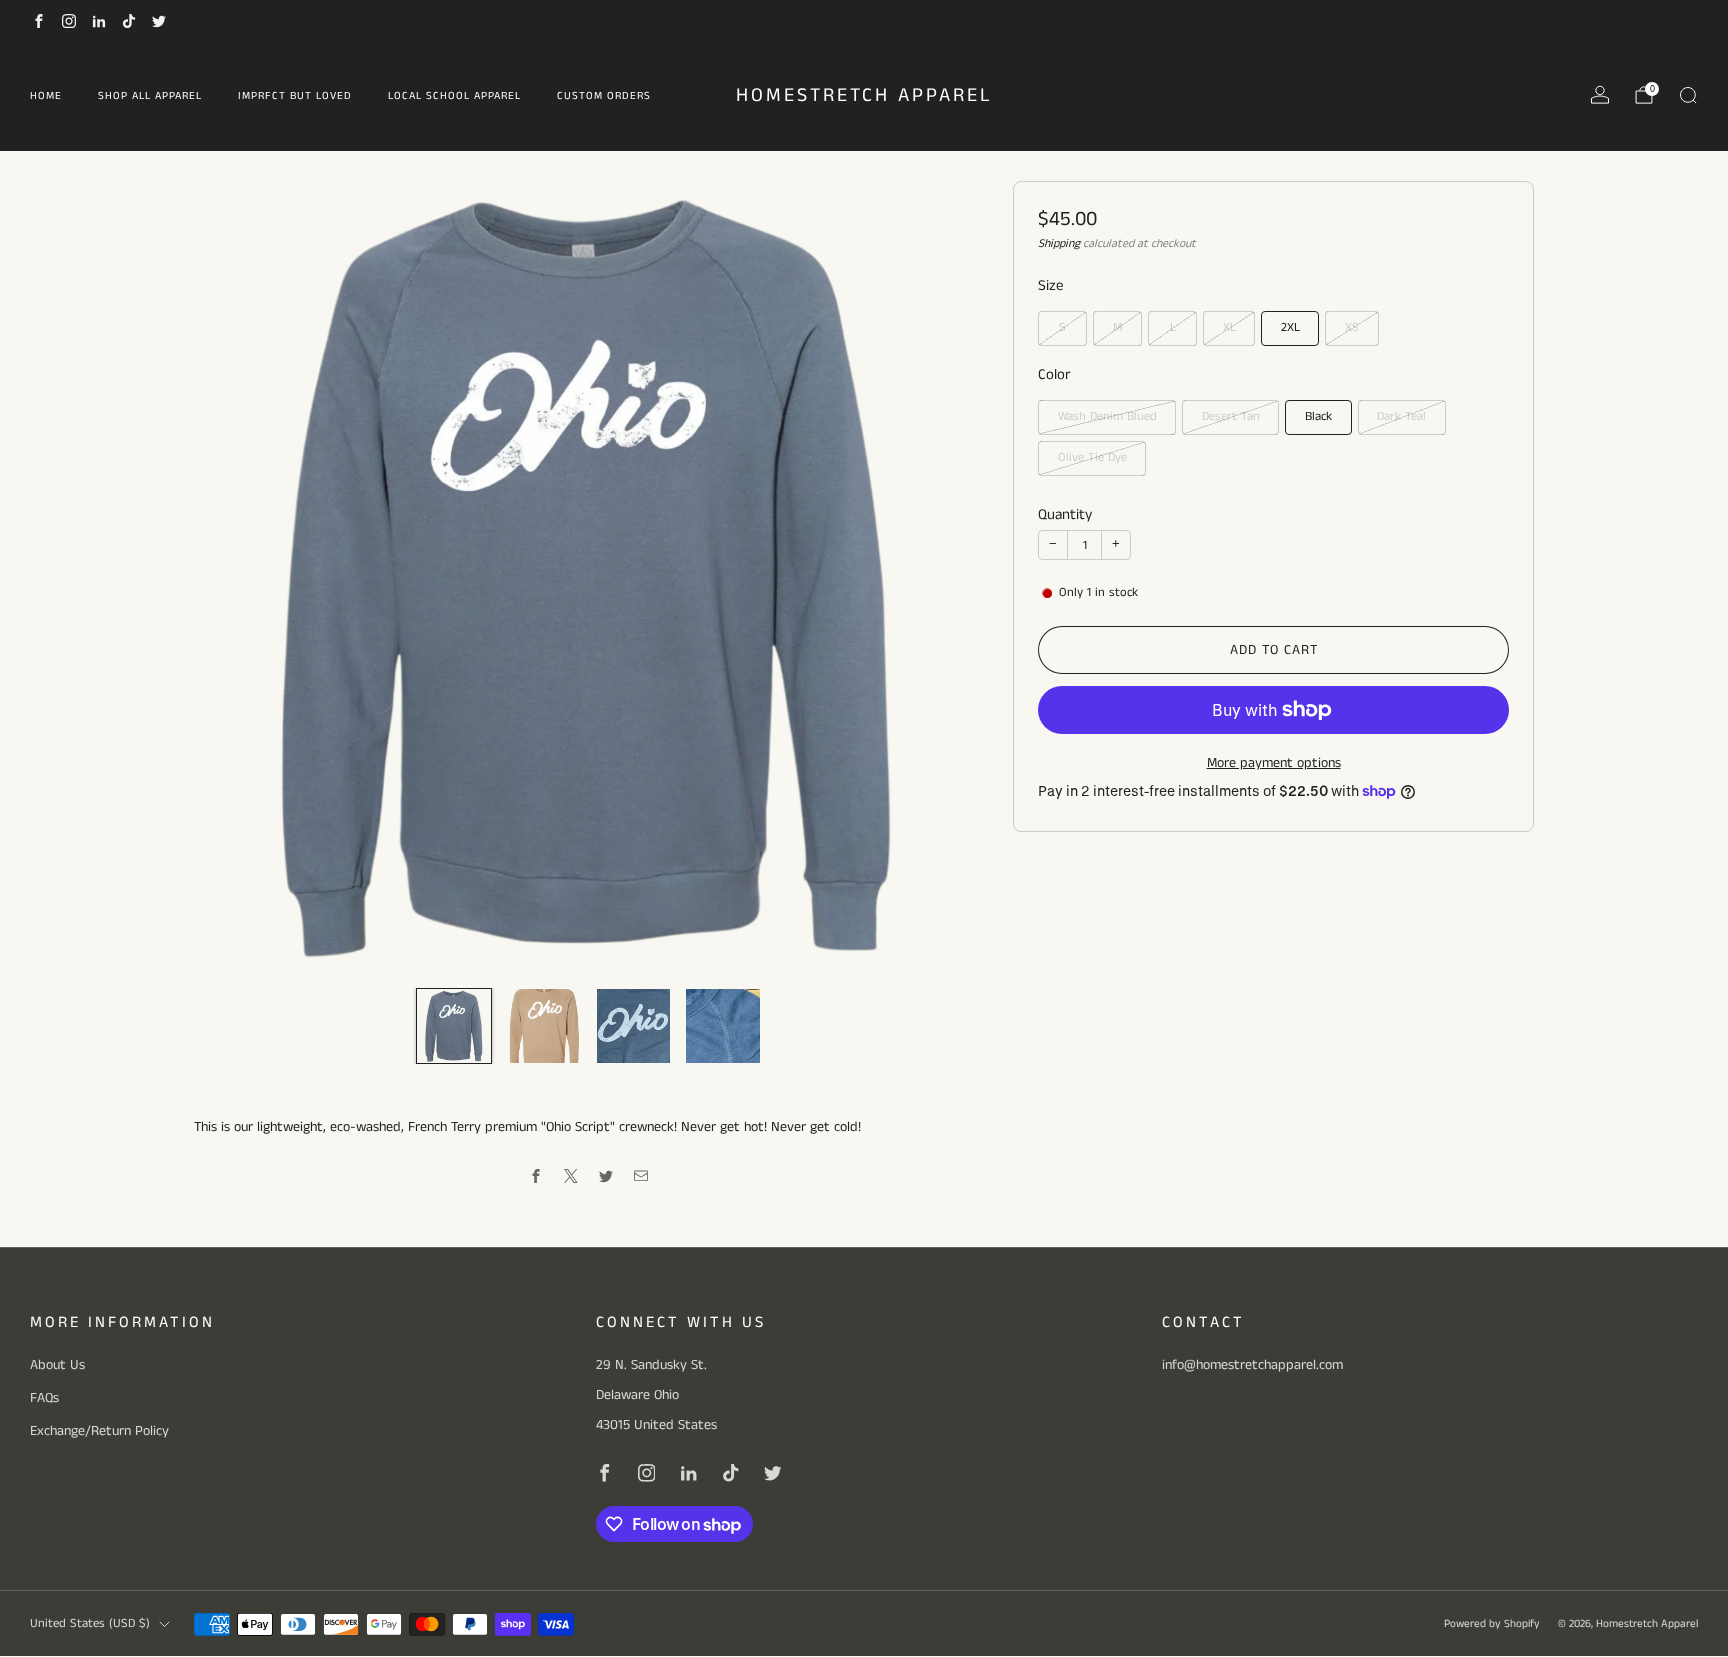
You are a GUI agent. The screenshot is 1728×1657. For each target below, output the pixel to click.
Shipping (1059, 243)
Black (1318, 416)
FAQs (44, 1398)
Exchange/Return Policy (99, 1431)
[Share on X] (571, 1176)
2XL (1290, 327)
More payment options (1274, 763)
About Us (57, 1365)
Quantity (1065, 514)
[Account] (1600, 95)
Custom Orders (604, 96)
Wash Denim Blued (1107, 416)
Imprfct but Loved (295, 96)
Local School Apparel (454, 96)
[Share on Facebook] (536, 1176)
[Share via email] (641, 1176)
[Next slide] (944, 576)
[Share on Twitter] (606, 1176)
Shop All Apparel (150, 96)
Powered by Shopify (1492, 1624)
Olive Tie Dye (1092, 457)
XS (1352, 327)
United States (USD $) (90, 1623)
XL (1229, 327)
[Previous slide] (233, 576)
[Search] (1688, 95)
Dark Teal (1401, 416)
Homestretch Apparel (864, 96)
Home (46, 96)
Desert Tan (1231, 416)
